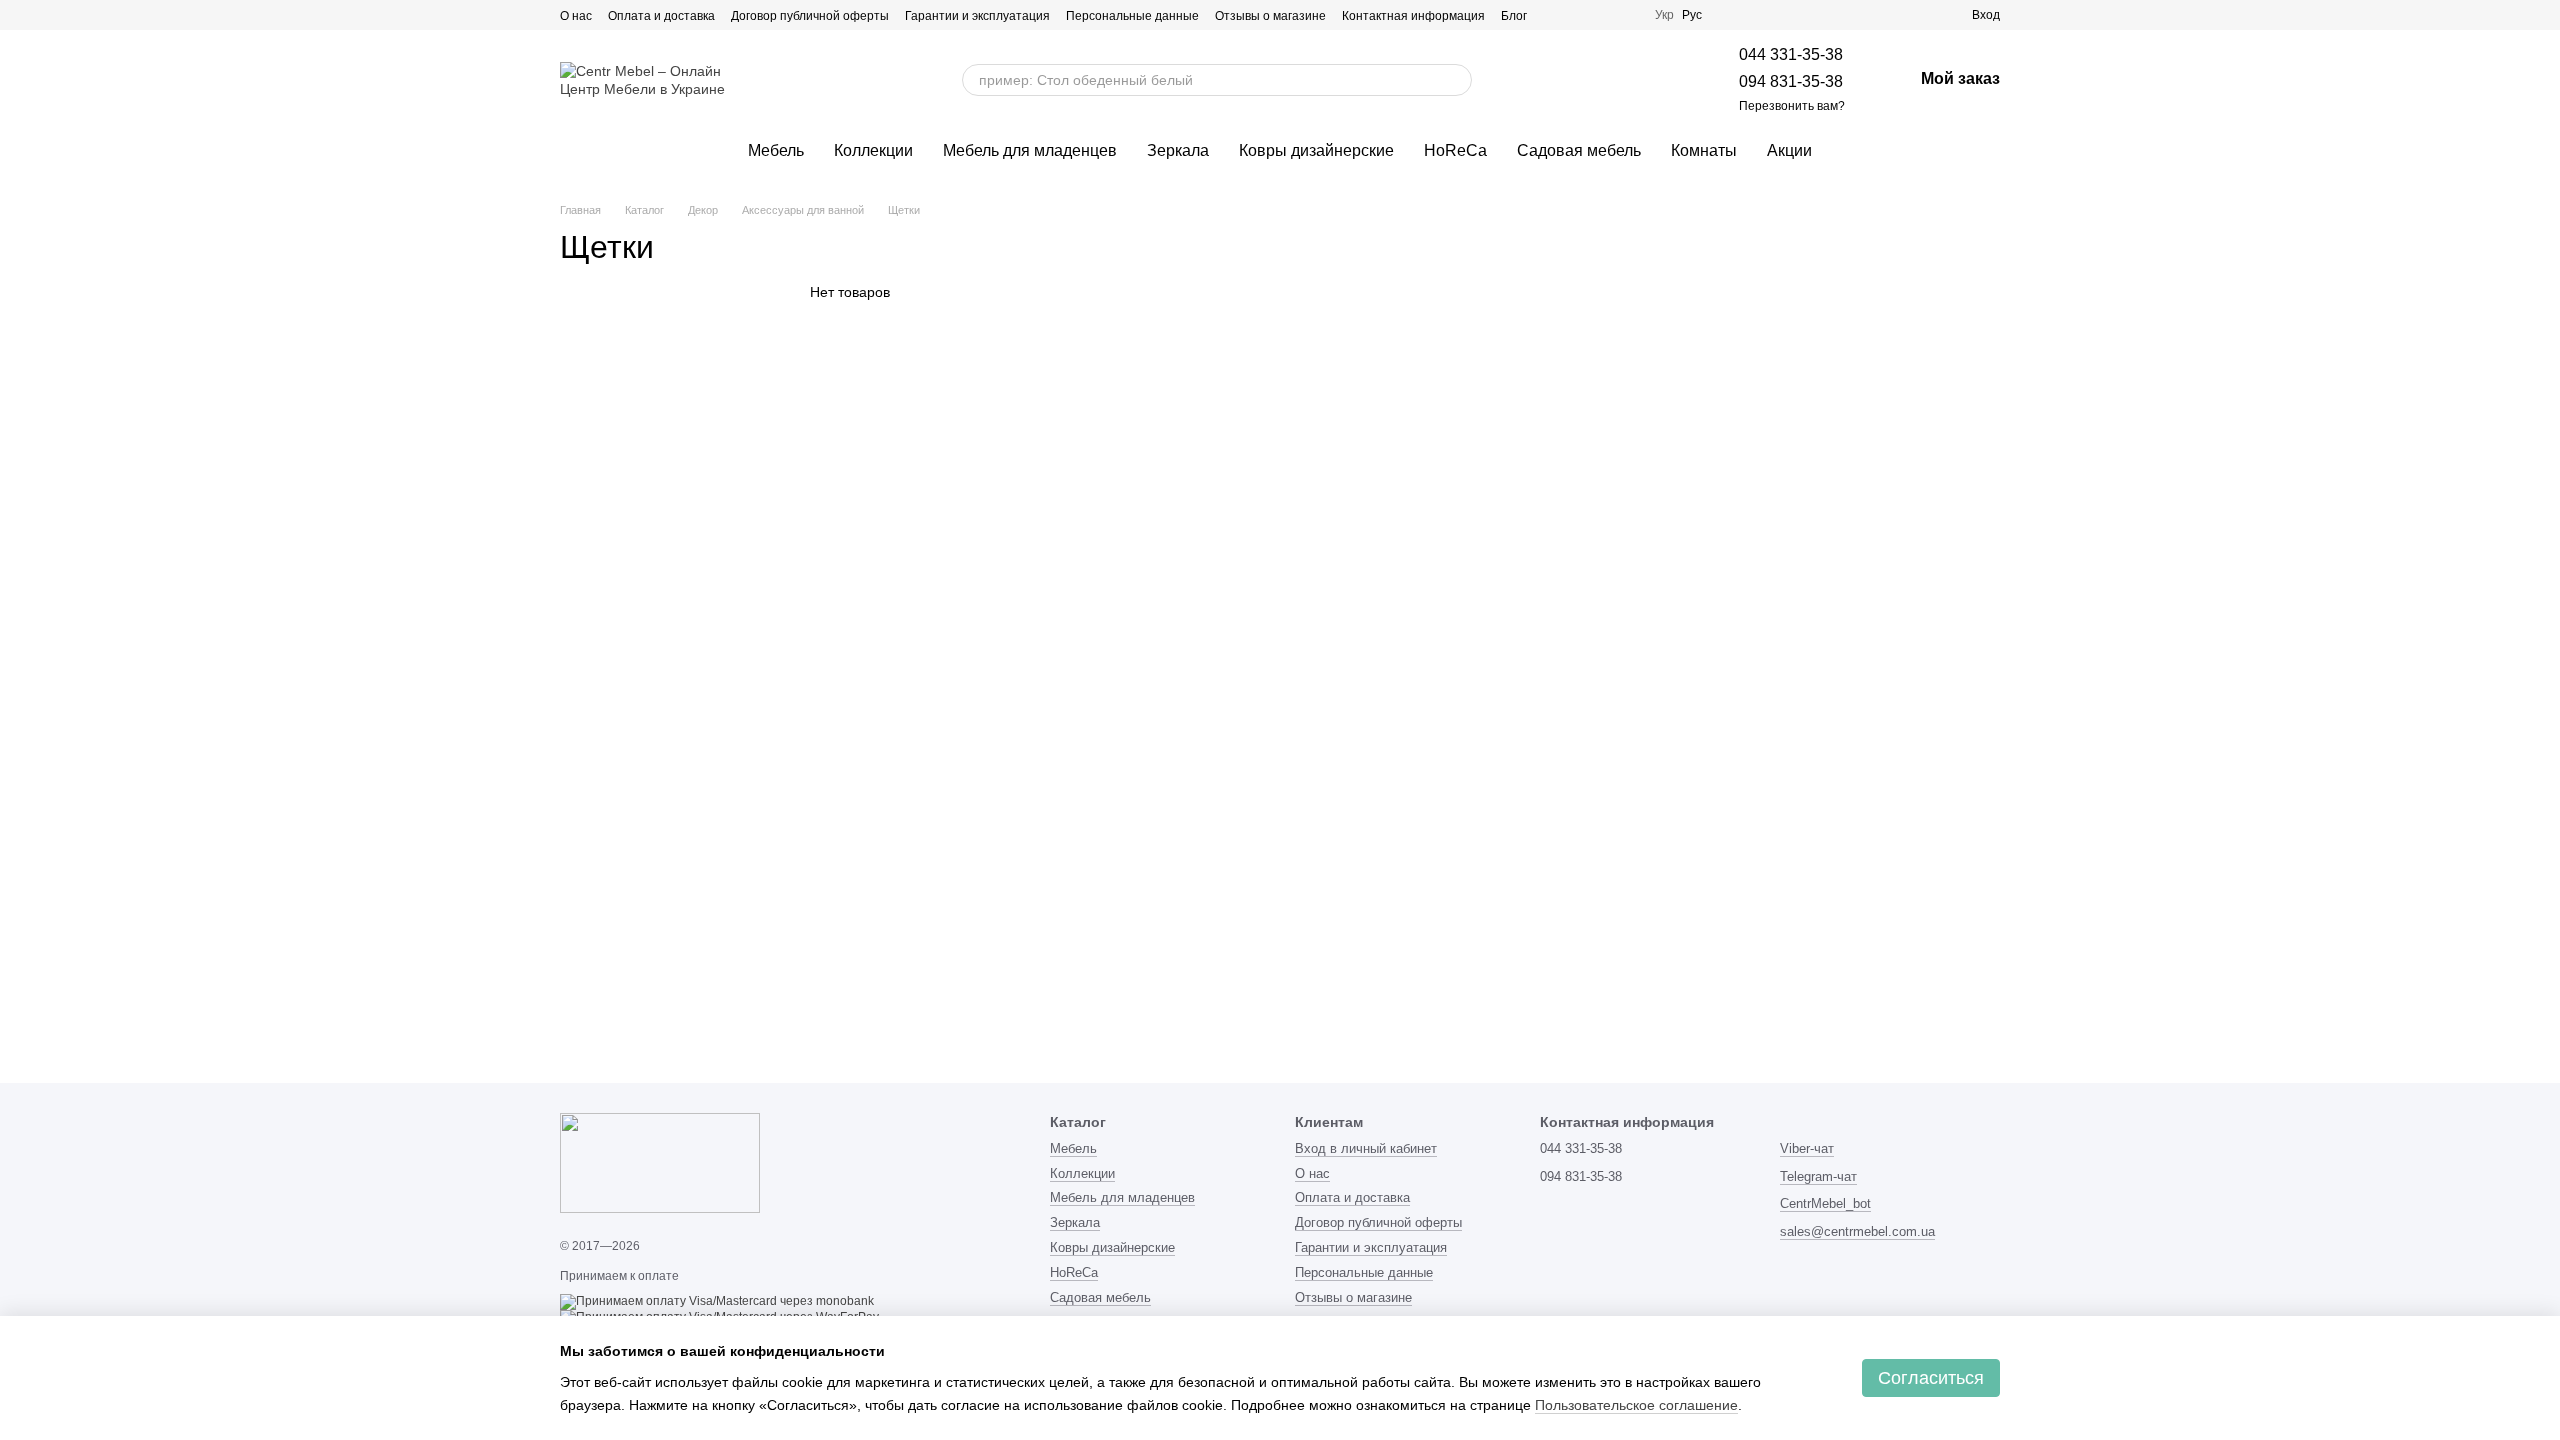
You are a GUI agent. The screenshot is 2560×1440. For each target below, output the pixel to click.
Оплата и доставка (661, 16)
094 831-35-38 (1791, 81)
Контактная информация (1413, 16)
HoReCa (1455, 150)
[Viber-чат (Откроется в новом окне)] (1603, 15)
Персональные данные (1132, 16)
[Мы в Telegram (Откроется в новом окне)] (1579, 15)
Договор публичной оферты (810, 16)
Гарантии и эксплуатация (977, 16)
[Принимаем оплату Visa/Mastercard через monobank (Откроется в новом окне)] (717, 1301)
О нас (576, 16)
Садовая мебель (1579, 150)
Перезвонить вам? (1792, 106)
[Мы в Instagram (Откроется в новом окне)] (1555, 15)
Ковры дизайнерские (1316, 150)
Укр (1664, 15)
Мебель (776, 150)
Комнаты (1704, 150)
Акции (1789, 150)
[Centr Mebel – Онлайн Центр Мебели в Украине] (660, 1162)
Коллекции (873, 150)
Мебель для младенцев (1030, 150)
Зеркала (1178, 150)
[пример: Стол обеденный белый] (1448, 80)
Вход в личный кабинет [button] (1366, 1148)
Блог (1514, 16)
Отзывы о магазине (1270, 16)
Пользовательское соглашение (1636, 1405)
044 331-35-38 (1791, 54)
